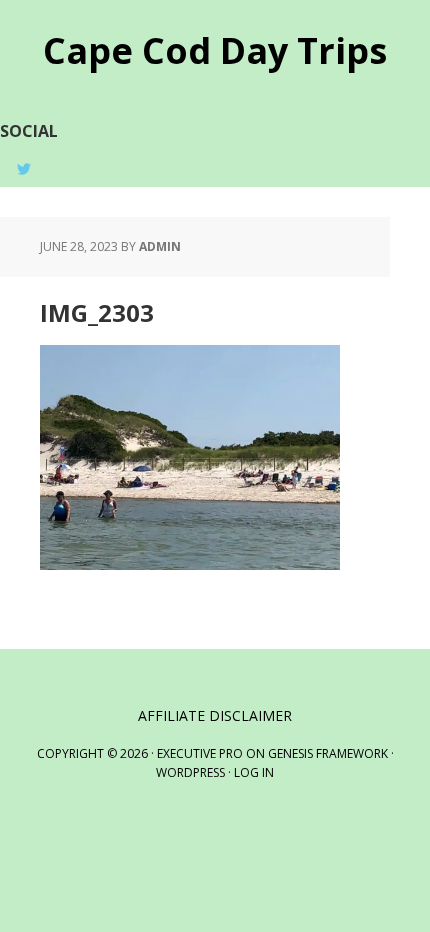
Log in (254, 772)
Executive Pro (200, 753)
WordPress (190, 772)
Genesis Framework (328, 753)
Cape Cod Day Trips (215, 49)
